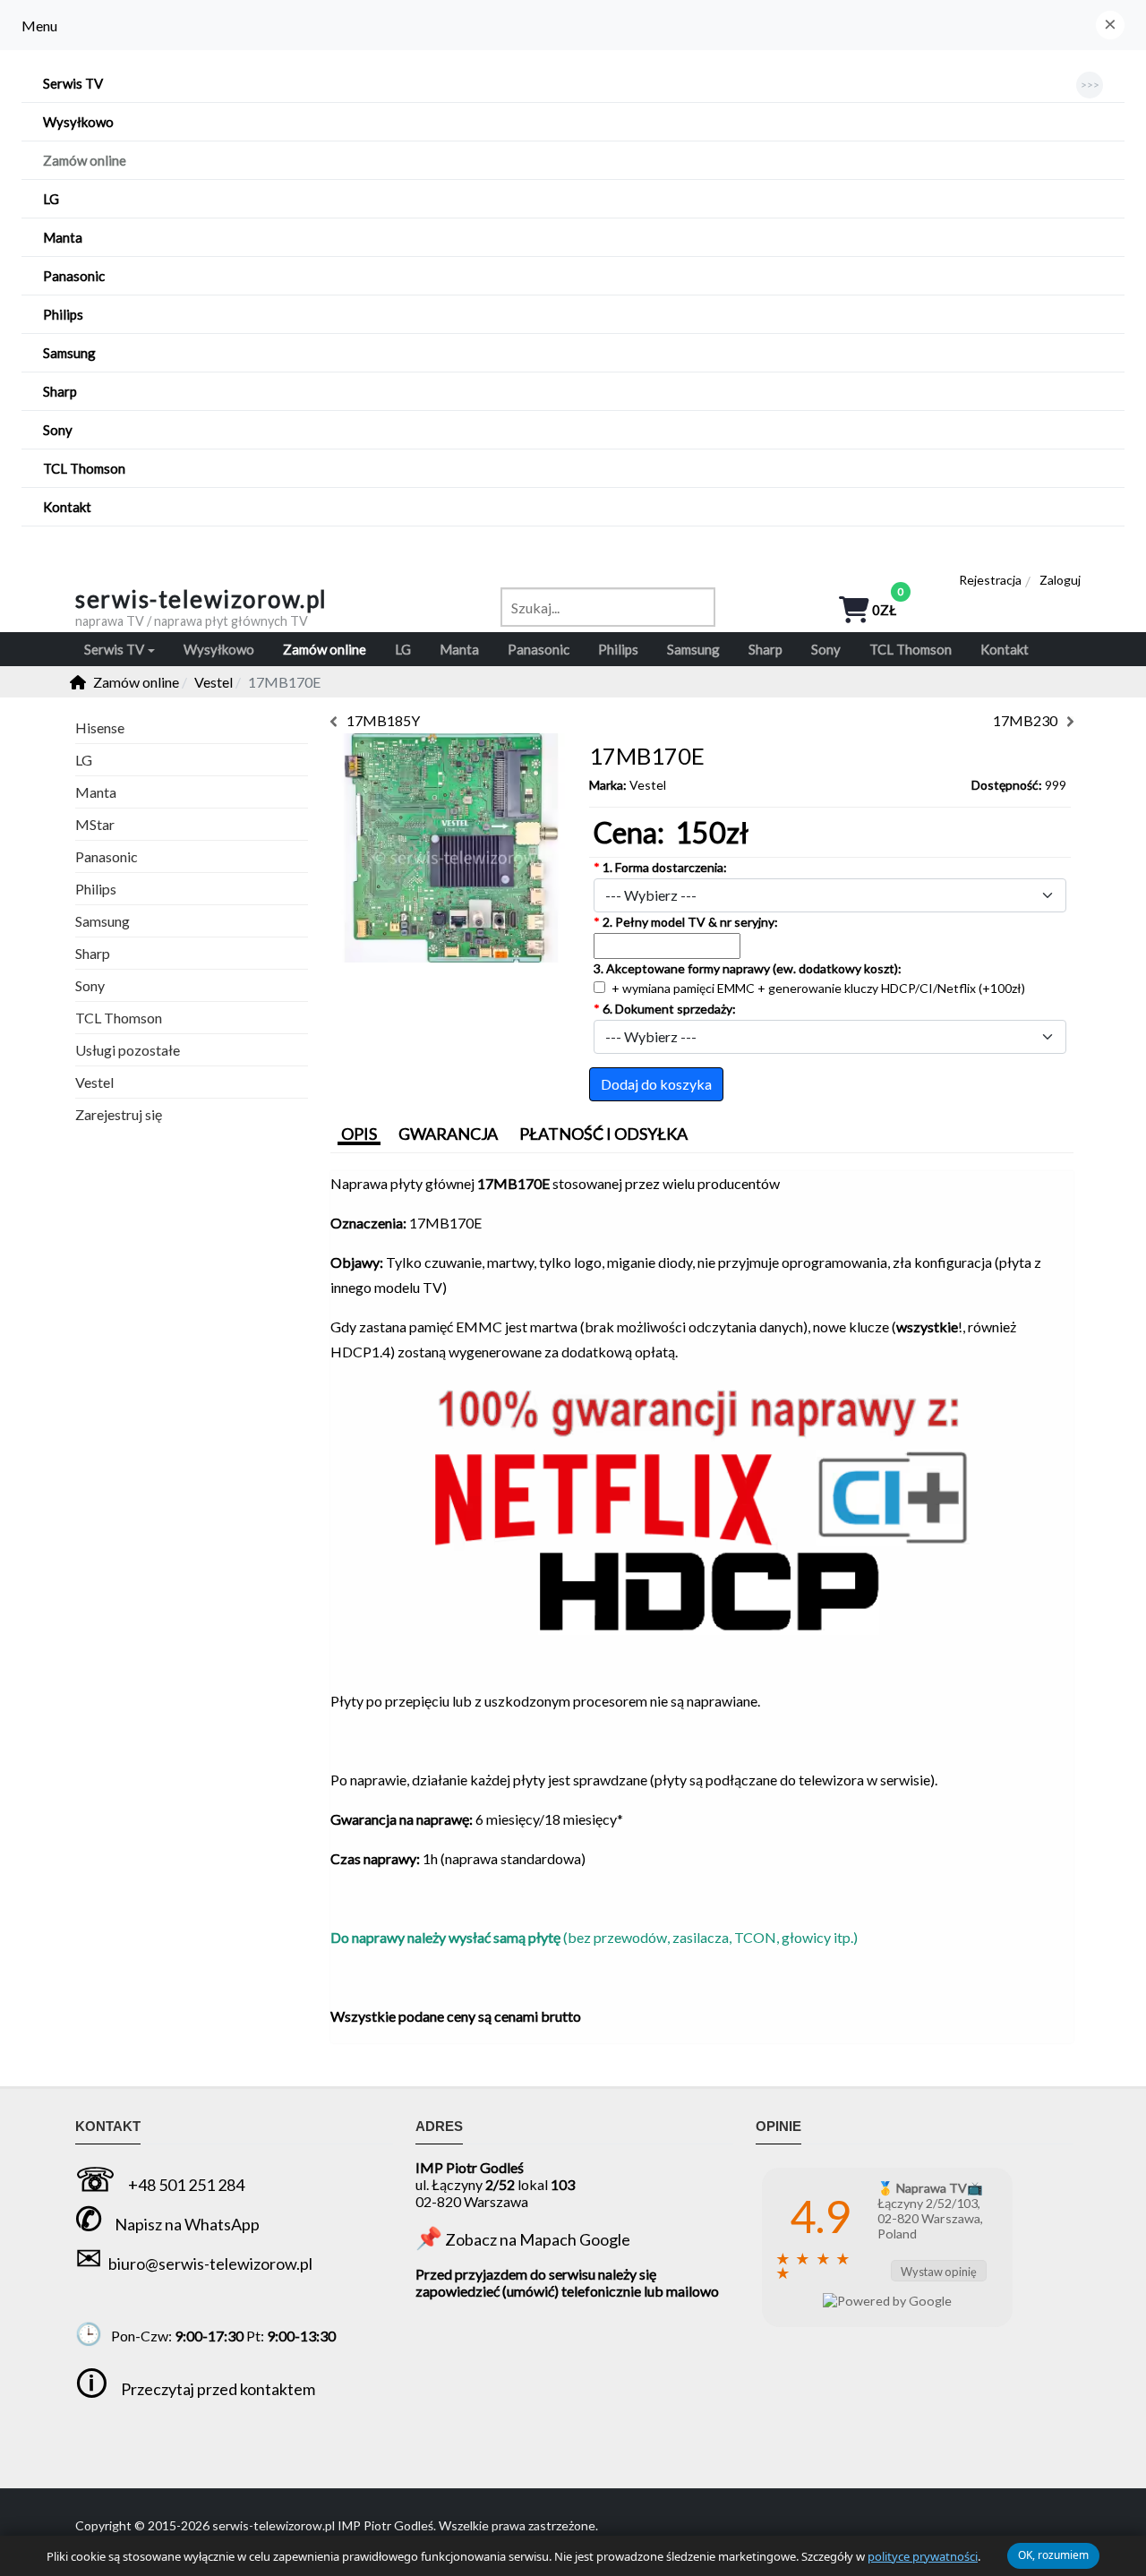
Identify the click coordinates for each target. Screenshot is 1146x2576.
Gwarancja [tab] (448, 1134)
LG (84, 760)
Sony (90, 985)
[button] (1110, 25)
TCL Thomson (119, 1018)
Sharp (93, 953)
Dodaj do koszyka (656, 1084)
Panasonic (107, 856)
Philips (96, 889)
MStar (95, 824)
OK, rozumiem (1053, 2555)
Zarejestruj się (119, 1114)
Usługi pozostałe (128, 1050)
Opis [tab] (359, 1134)
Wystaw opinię (939, 2272)
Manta (96, 792)
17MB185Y (383, 720)
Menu (39, 26)
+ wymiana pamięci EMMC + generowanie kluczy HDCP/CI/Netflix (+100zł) (817, 988)
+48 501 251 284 (186, 2185)
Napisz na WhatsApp (187, 2224)
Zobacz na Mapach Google (538, 2239)
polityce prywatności (923, 2556)
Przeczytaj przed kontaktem (218, 2389)
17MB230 (1025, 720)
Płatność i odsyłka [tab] (603, 1134)
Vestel (648, 785)
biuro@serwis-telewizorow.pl (210, 2264)
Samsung (103, 921)
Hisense (100, 727)
